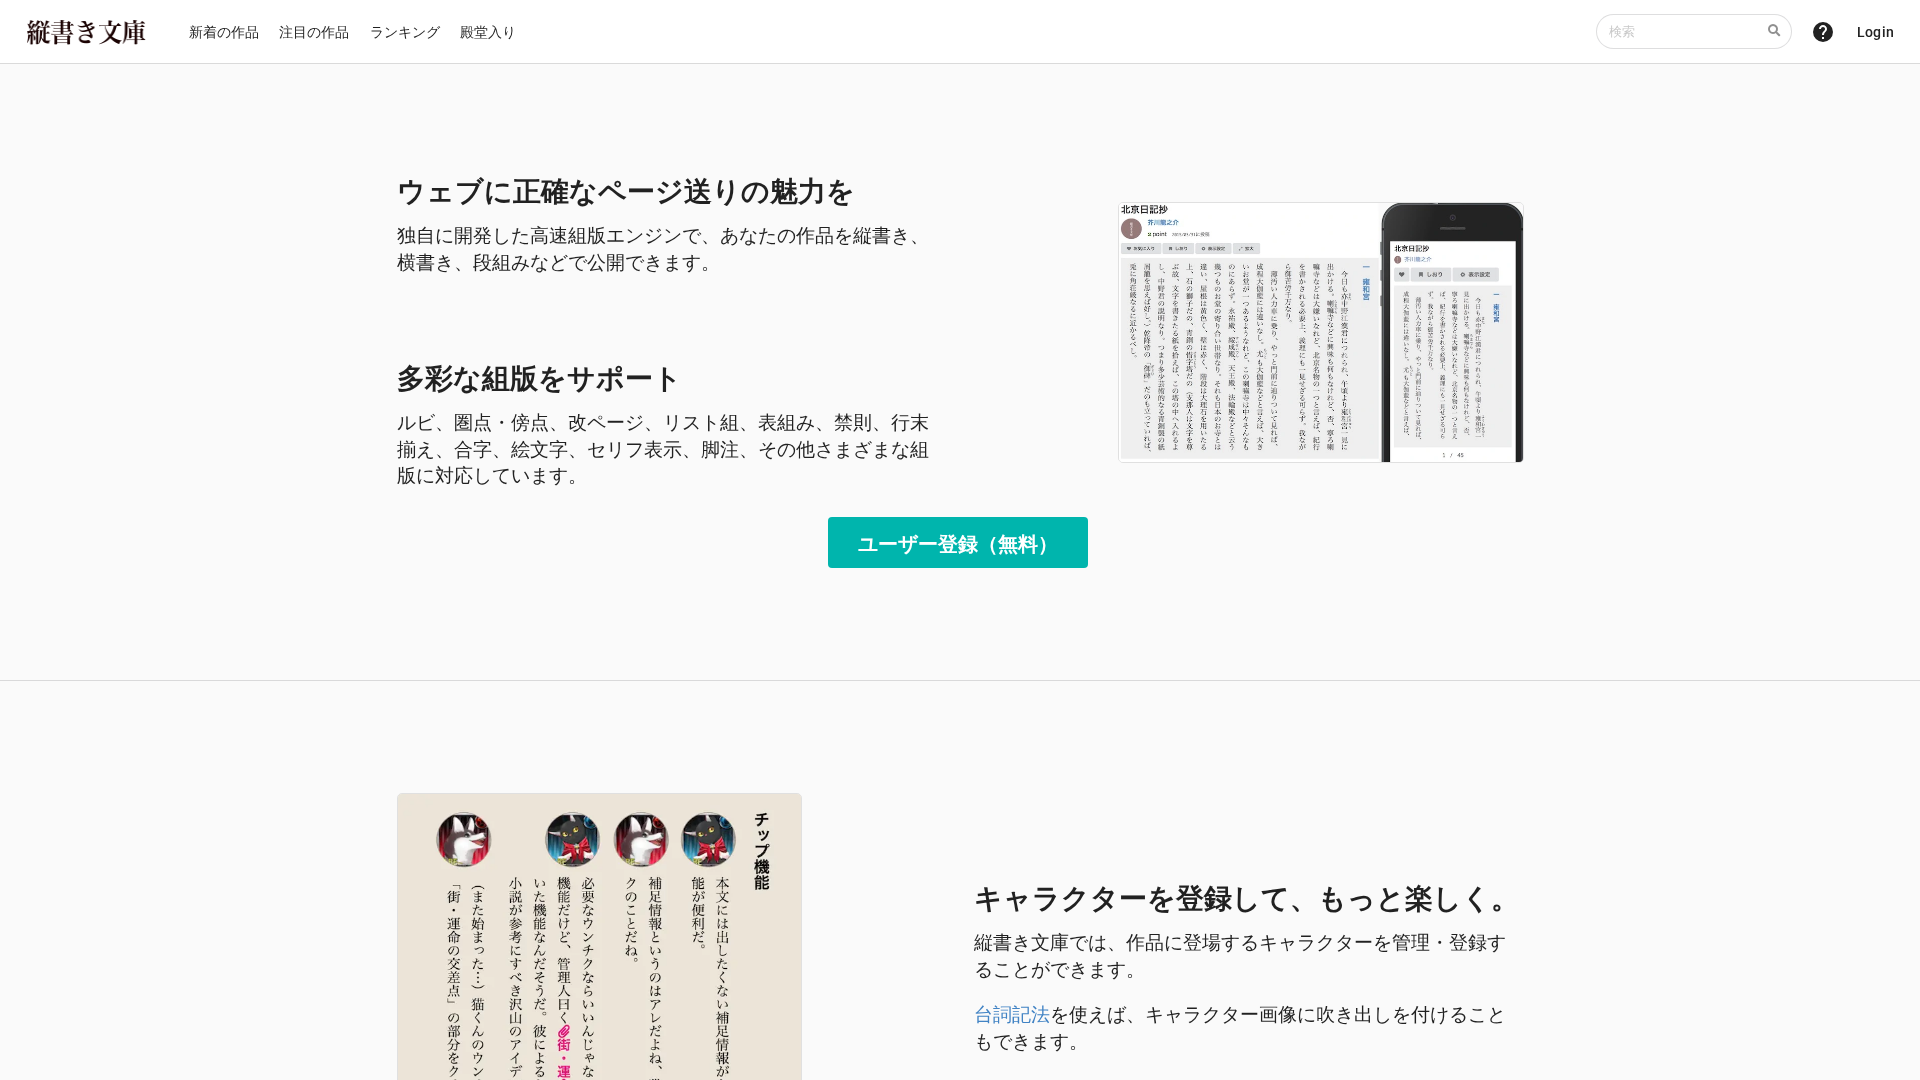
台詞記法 (1012, 1013)
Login (1875, 32)
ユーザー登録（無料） (958, 543)
